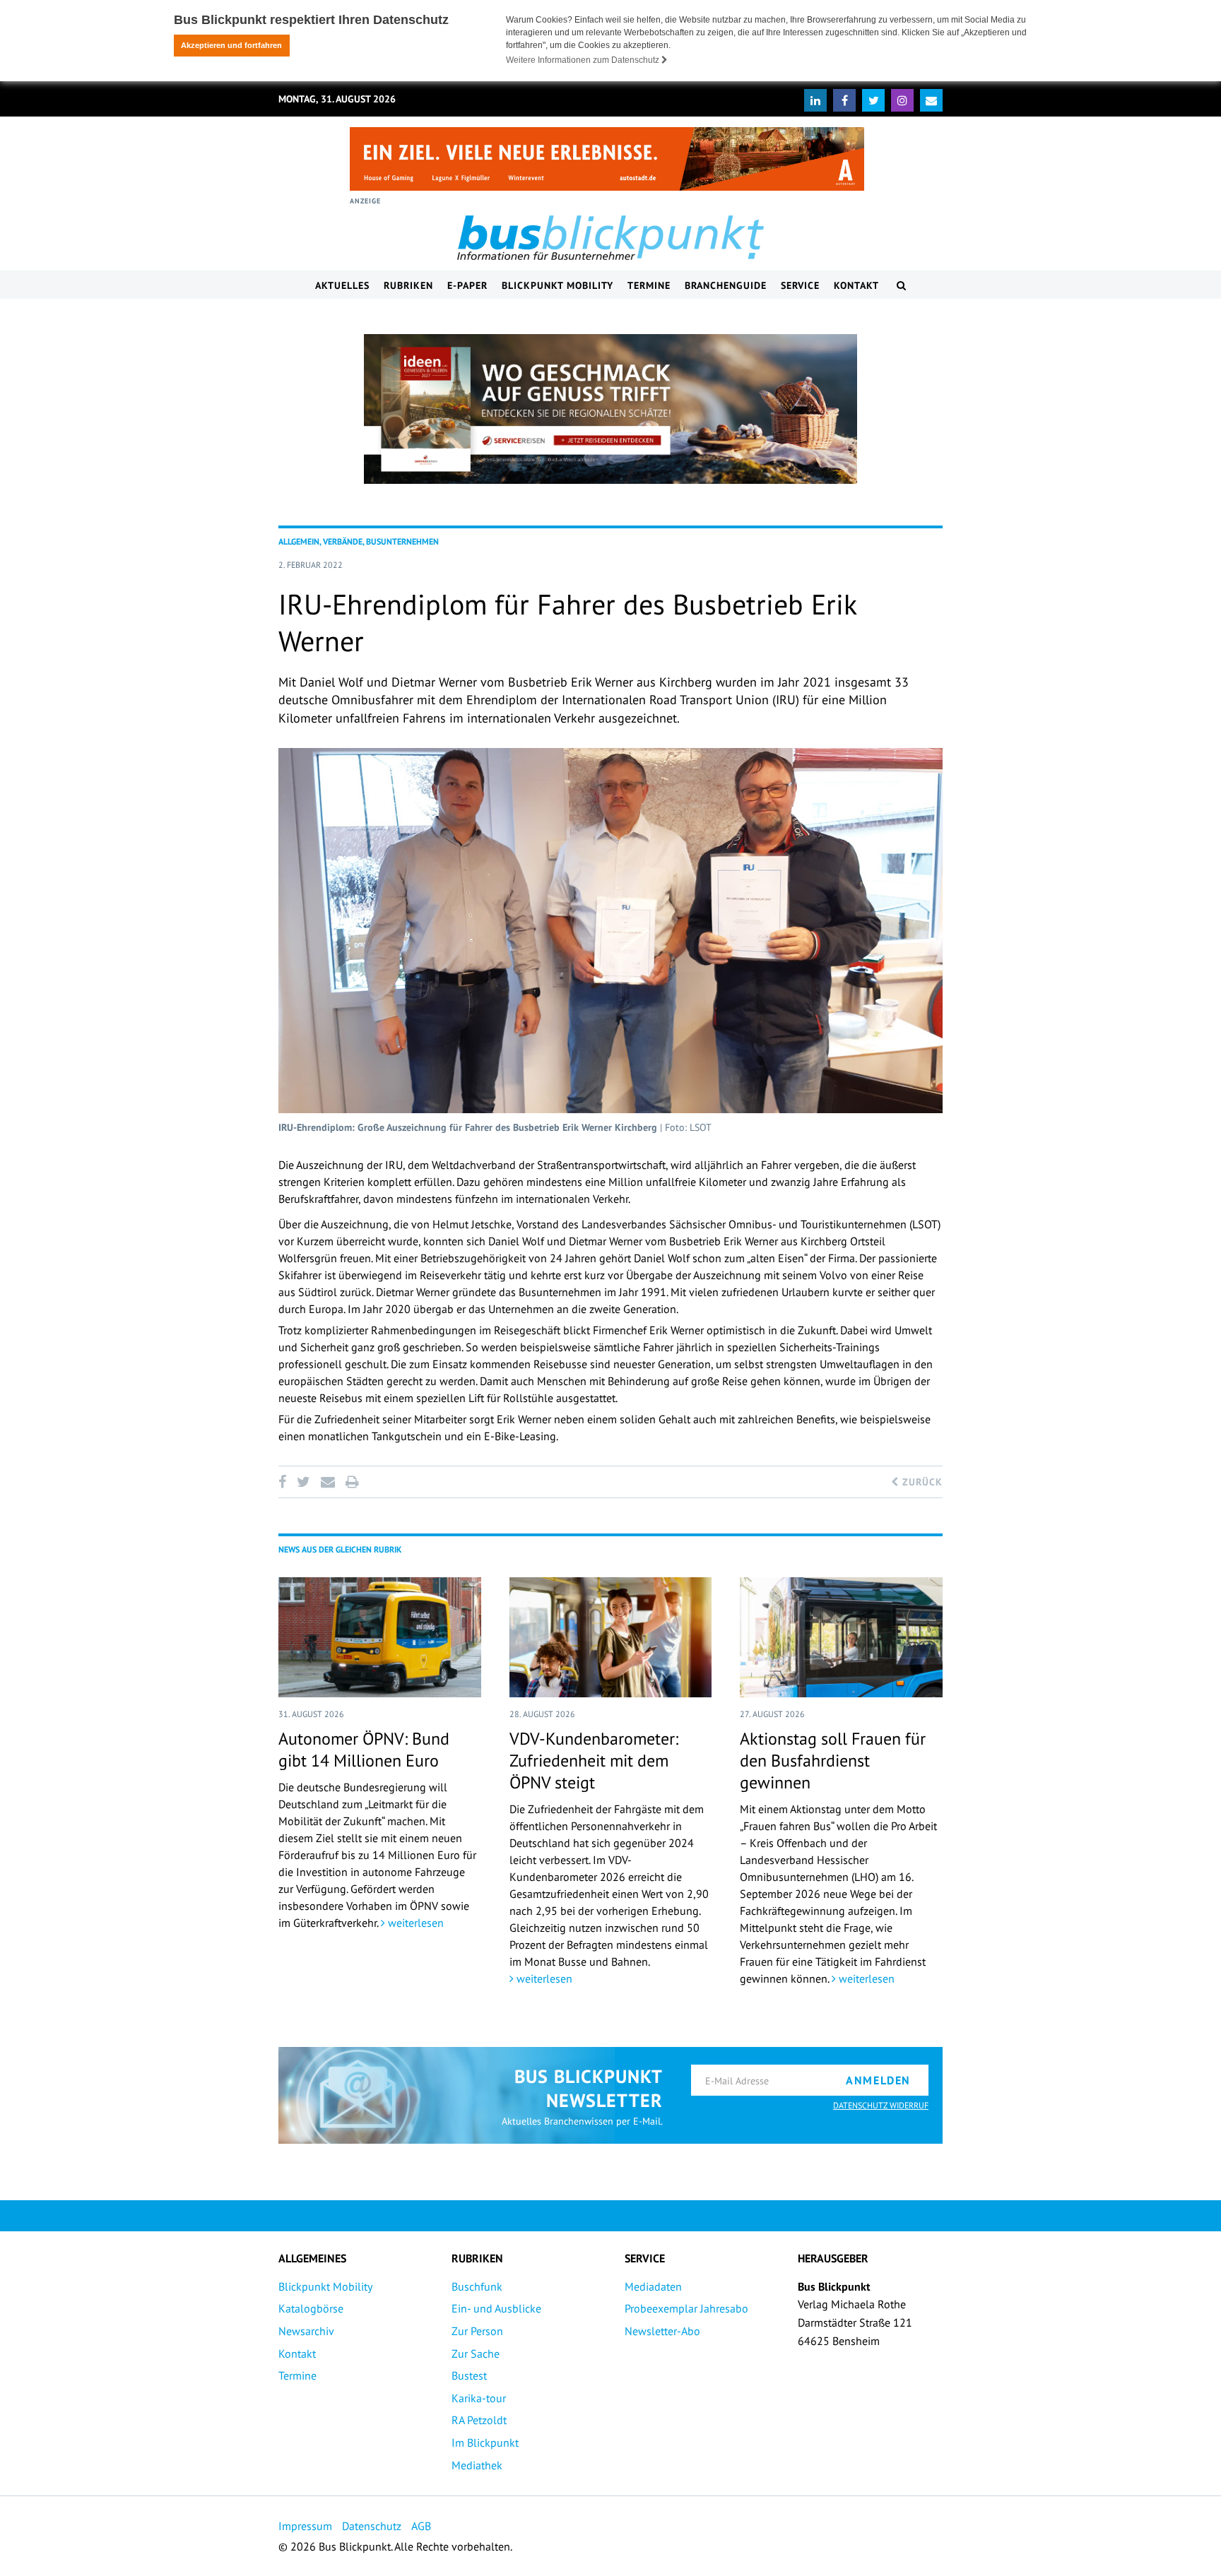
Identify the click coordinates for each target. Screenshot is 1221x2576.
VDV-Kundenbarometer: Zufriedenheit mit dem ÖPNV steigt (594, 1761)
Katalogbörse (311, 2308)
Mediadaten (653, 2286)
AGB (421, 2526)
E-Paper (467, 285)
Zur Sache (476, 2354)
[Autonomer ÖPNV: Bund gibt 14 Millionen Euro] (380, 1637)
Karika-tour (479, 2398)
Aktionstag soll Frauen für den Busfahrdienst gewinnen (833, 1761)
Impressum (305, 2526)
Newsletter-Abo (662, 2331)
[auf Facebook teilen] (285, 1482)
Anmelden (878, 2080)
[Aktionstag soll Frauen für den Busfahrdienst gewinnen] (841, 1637)
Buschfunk (477, 2286)
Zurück (921, 1482)
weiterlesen (414, 1923)
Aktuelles (342, 285)
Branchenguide (726, 285)
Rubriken (408, 285)
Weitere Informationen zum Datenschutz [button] (584, 60)
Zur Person (477, 2331)
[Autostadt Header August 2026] (607, 159)
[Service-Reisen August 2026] (610, 409)
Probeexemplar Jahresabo (686, 2308)
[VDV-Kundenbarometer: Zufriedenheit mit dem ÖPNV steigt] (611, 1637)
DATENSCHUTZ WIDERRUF (881, 2105)
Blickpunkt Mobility (558, 285)
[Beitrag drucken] (352, 1482)
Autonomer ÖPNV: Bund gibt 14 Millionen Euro (364, 1750)
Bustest (469, 2375)
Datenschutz (372, 2526)
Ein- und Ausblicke (496, 2308)
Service (800, 285)
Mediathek (477, 2465)
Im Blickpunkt (485, 2443)
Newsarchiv (306, 2331)
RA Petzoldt (479, 2420)
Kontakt (856, 285)
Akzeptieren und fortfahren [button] (231, 45)
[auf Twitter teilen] (303, 1482)
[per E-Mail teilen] (328, 1482)
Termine (649, 285)
